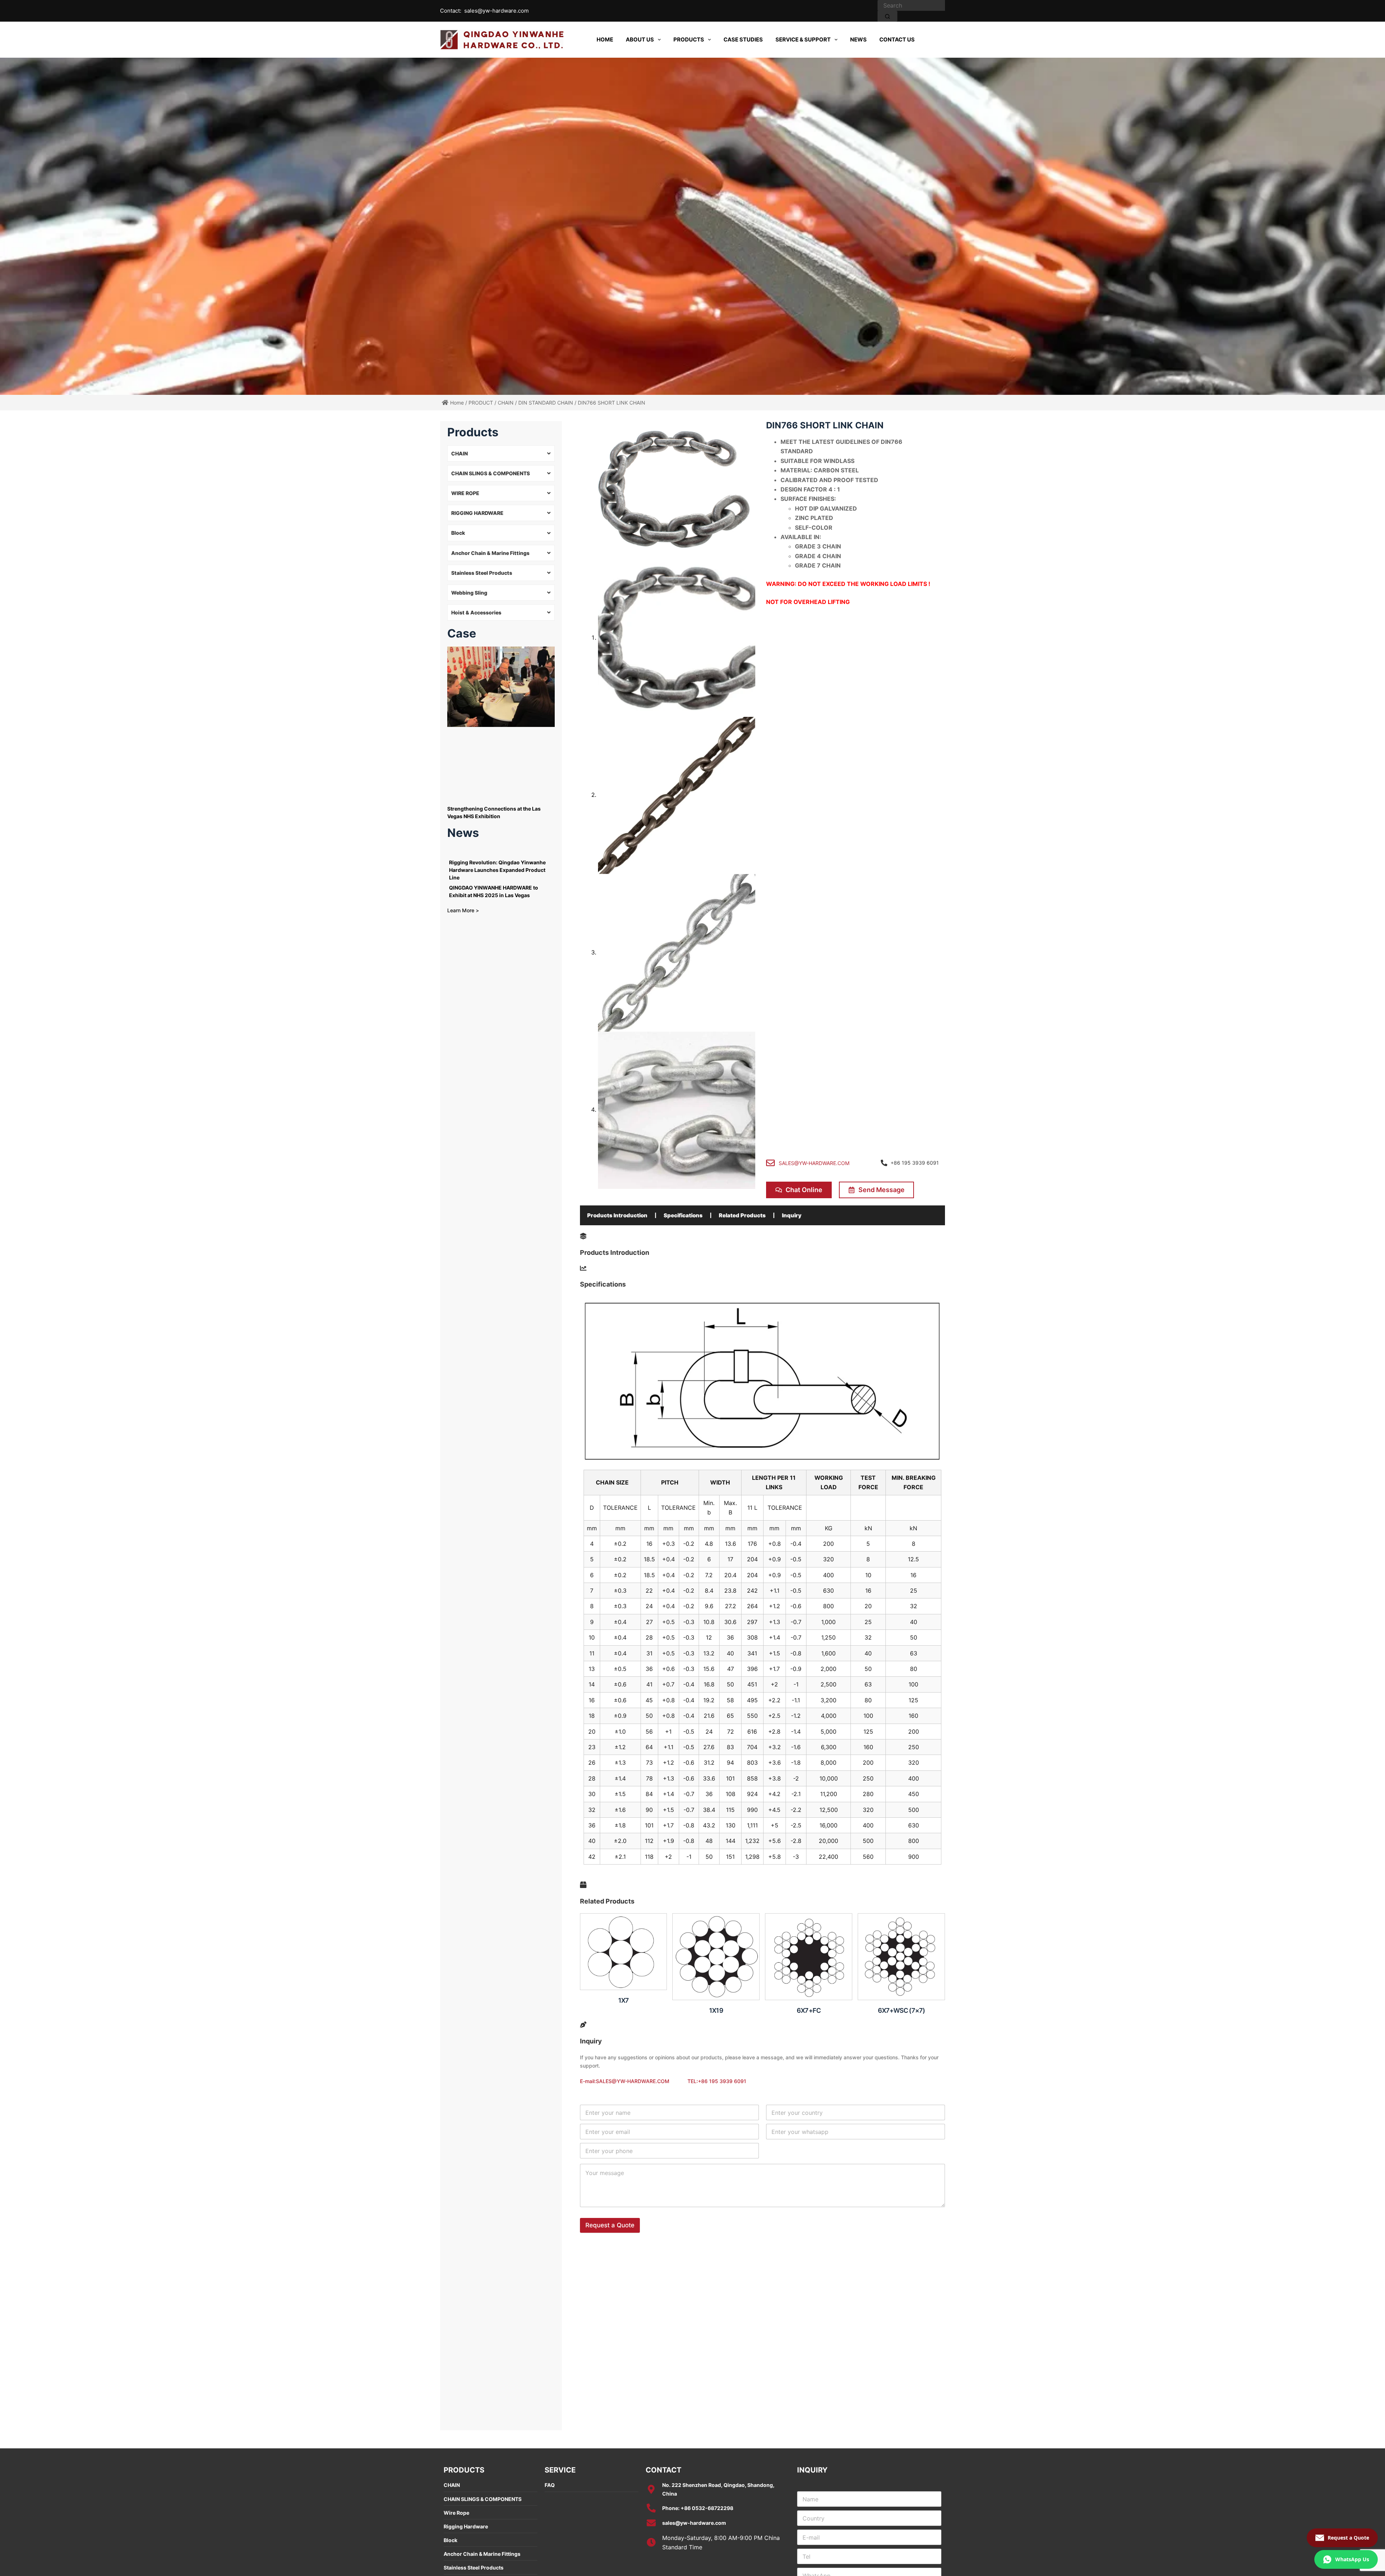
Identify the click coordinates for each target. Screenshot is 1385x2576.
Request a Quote (610, 2225)
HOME (605, 39)
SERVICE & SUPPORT (803, 39)
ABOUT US (640, 39)
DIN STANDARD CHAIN (546, 403)
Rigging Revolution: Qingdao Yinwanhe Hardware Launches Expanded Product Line (497, 870)
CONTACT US (897, 39)
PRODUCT (481, 403)
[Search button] (887, 16)
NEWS (858, 39)
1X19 (716, 2010)
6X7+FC (809, 2010)
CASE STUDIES (743, 39)
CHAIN (506, 403)
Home (457, 403)
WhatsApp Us (1352, 2559)
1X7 (624, 2000)
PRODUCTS (689, 39)
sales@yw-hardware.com (496, 11)
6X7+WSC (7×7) (902, 2010)
